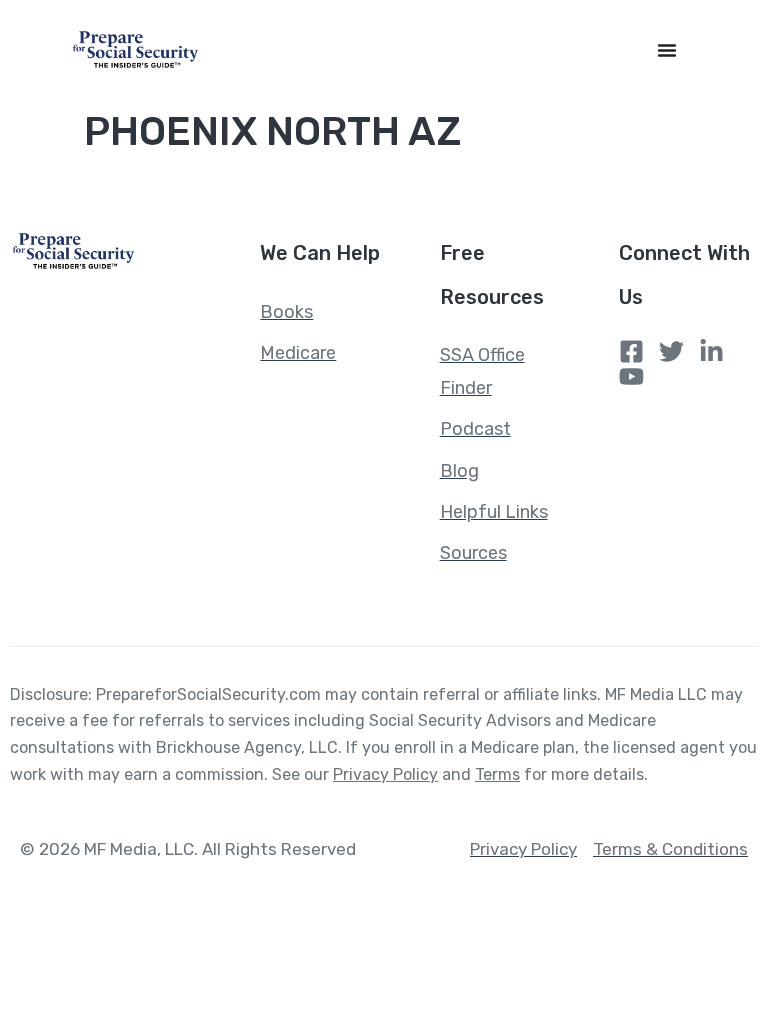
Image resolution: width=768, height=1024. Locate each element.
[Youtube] (631, 376)
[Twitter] (671, 351)
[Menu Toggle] (667, 50)
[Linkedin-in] (711, 351)
